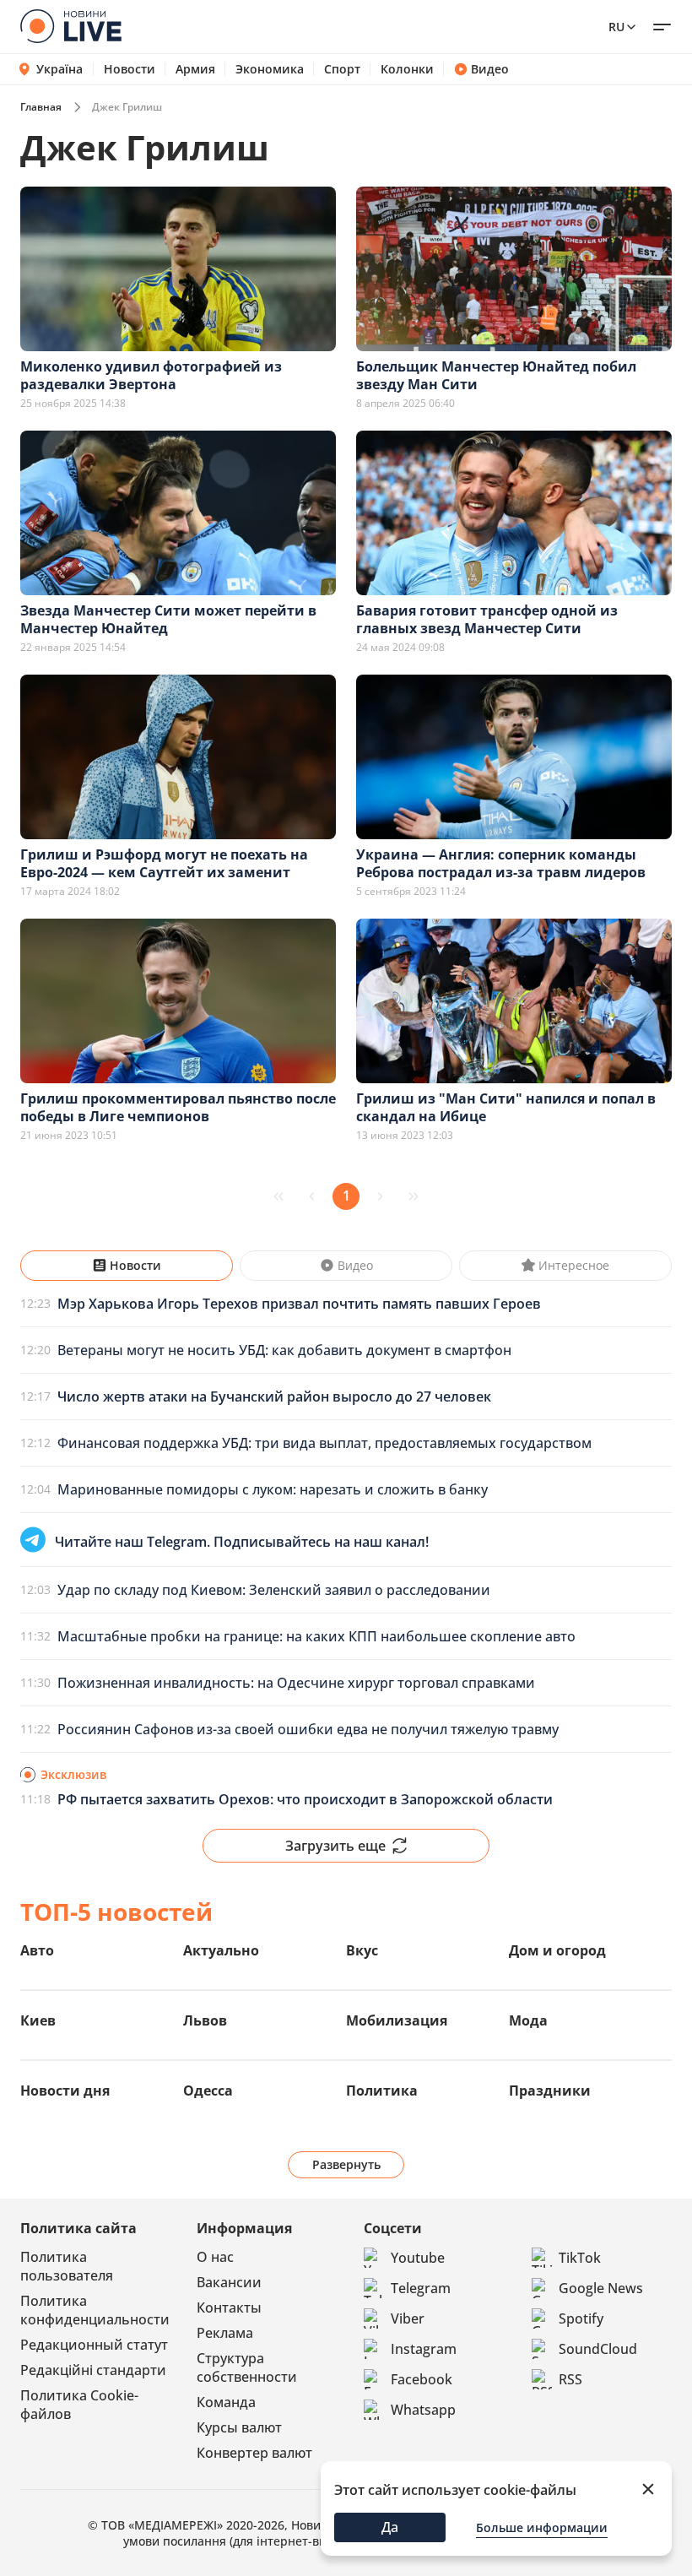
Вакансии (229, 2282)
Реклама (225, 2333)
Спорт (342, 69)
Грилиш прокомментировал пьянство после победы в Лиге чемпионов (178, 1107)
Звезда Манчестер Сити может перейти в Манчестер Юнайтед (168, 619)
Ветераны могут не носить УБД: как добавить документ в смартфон (284, 1350)
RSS (570, 2379)
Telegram (421, 2288)
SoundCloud (598, 2349)
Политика (382, 2091)
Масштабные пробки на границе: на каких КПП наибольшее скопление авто (316, 1636)
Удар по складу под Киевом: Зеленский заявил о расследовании (274, 1590)
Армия (195, 69)
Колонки (407, 69)
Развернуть (346, 2164)
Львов (205, 2020)
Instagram (424, 2349)
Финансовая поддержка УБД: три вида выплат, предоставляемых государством (324, 1443)
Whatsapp (423, 2410)
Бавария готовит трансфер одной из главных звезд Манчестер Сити (487, 619)
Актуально (221, 1950)
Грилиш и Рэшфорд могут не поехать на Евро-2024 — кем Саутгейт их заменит (164, 863)
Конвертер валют (254, 2453)
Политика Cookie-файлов (79, 2405)
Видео (490, 69)
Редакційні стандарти (93, 2370)
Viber (408, 2318)
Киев (38, 2020)
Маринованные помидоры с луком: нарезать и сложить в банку (273, 1489)
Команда (226, 2402)
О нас (215, 2257)
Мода (528, 2020)
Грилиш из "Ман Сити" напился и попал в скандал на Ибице (506, 1107)
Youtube (418, 2258)
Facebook (422, 2379)
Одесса (208, 2091)
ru (616, 27)
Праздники (550, 2091)
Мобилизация (397, 2020)
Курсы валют (239, 2427)
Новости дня (65, 2091)
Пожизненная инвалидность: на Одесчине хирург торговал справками (296, 1683)
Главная (41, 107)
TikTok (580, 2258)
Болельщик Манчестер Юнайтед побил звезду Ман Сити (496, 375)
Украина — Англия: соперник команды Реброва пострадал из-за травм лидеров (501, 863)
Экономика (270, 69)
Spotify (581, 2318)
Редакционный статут (94, 2345)
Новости (130, 69)
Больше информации (542, 2527)
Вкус (362, 1950)
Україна (59, 69)
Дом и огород (557, 1950)
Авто (37, 1950)
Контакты (229, 2308)
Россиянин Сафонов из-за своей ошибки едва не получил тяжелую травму (308, 1729)
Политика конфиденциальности (95, 2310)
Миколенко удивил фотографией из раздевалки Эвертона (151, 375)
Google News (601, 2288)
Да (390, 2527)
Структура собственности (247, 2367)
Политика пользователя (67, 2266)
